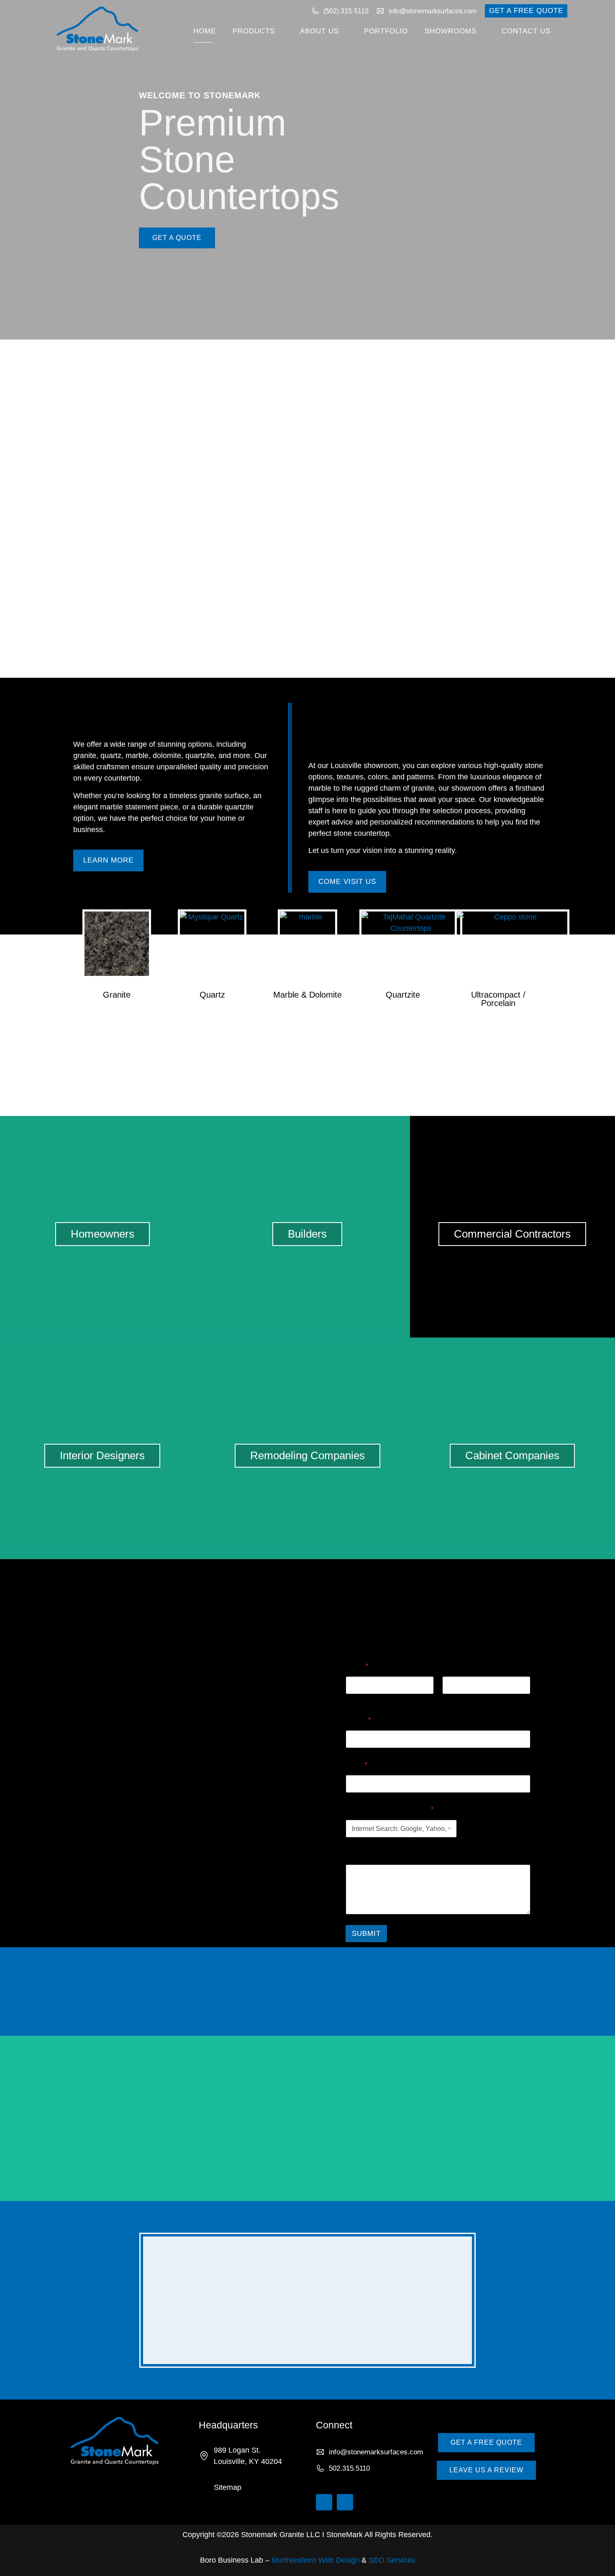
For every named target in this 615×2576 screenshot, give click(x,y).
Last (448, 1700)
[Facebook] (345, 2502)
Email (356, 1765)
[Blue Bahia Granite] (307, 2118)
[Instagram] (324, 2502)
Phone (358, 1720)
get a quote (177, 238)
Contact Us (526, 31)
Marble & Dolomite (307, 995)
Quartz (212, 995)
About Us (319, 31)
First (351, 1700)
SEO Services (392, 2560)
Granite (117, 995)
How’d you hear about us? (389, 1809)
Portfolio (386, 31)
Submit (366, 1934)
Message (360, 1854)
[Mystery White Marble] (102, 2118)
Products (254, 31)
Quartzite (403, 995)
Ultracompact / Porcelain (498, 999)
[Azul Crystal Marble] (512, 2118)
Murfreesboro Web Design (315, 2560)
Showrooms (451, 31)
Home (205, 31)
